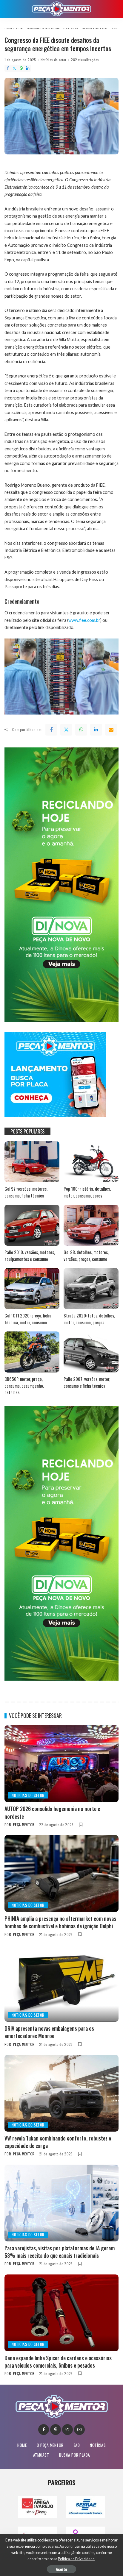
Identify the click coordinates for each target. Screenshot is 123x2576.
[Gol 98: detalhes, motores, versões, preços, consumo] (91, 1225)
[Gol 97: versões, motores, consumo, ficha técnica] (32, 1162)
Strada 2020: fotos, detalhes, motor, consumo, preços (89, 1319)
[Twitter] (14, 68)
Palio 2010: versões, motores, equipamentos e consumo (30, 1255)
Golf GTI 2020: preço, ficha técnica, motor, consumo (28, 1319)
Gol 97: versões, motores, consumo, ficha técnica (26, 1192)
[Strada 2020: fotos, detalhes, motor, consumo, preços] (91, 1289)
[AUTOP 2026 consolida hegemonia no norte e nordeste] (61, 1764)
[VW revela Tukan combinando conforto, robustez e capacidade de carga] (61, 2093)
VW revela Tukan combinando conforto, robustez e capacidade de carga (58, 2142)
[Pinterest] (56, 2430)
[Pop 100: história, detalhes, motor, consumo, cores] (91, 1162)
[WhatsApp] (21, 68)
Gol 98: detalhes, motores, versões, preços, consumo (86, 1255)
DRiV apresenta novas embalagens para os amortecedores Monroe (49, 2032)
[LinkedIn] (28, 68)
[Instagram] (67, 2430)
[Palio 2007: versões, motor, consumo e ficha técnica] (91, 1352)
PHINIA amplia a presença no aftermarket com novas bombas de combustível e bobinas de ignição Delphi (60, 1922)
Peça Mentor (24, 1825)
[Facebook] (8, 68)
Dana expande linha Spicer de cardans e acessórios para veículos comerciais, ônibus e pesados (58, 2362)
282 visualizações (85, 60)
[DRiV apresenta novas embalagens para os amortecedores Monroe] (61, 1983)
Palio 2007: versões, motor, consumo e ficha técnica (87, 1382)
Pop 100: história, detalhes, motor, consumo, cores (87, 1192)
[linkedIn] (96, 730)
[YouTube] (79, 2430)
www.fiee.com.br (84, 620)
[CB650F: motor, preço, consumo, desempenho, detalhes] (32, 1352)
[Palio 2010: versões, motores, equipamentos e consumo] (32, 1225)
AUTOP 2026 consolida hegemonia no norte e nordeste (52, 1812)
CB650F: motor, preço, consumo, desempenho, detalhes (24, 1385)
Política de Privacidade (76, 2559)
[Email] (111, 730)
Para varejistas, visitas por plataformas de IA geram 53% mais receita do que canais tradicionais (60, 2252)
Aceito (61, 2569)
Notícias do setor (54, 60)
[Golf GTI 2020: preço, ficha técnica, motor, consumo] (32, 1289)
